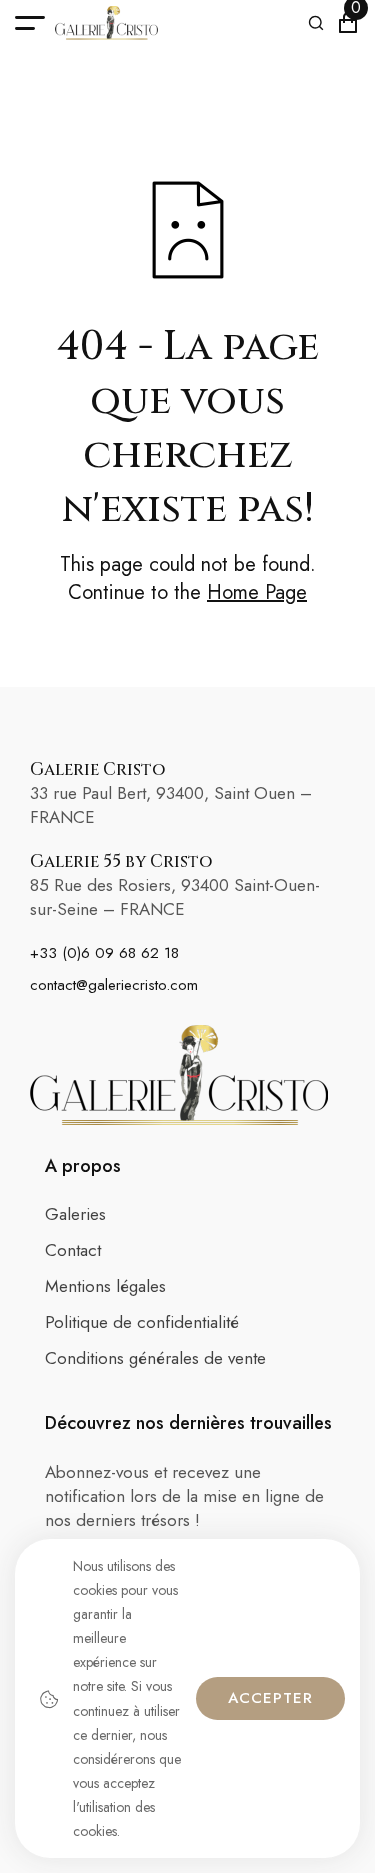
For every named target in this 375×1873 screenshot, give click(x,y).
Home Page (257, 593)
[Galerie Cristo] (106, 23)
